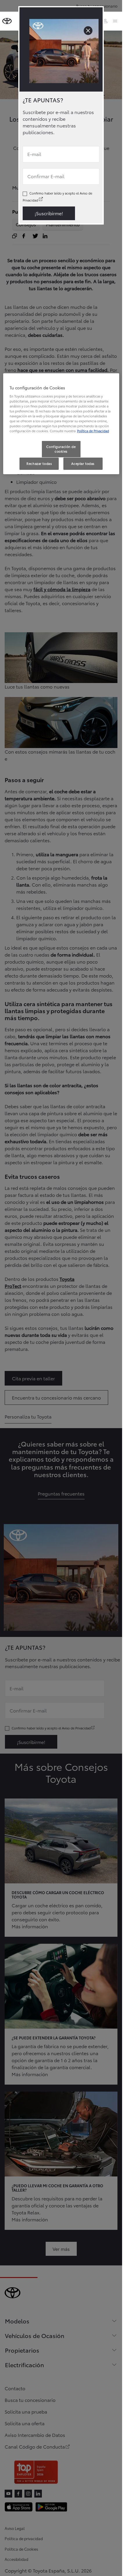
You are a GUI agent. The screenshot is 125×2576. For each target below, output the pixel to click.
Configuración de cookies (61, 449)
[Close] (88, 31)
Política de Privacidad (93, 431)
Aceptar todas (83, 463)
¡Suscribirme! (49, 213)
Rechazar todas (39, 463)
